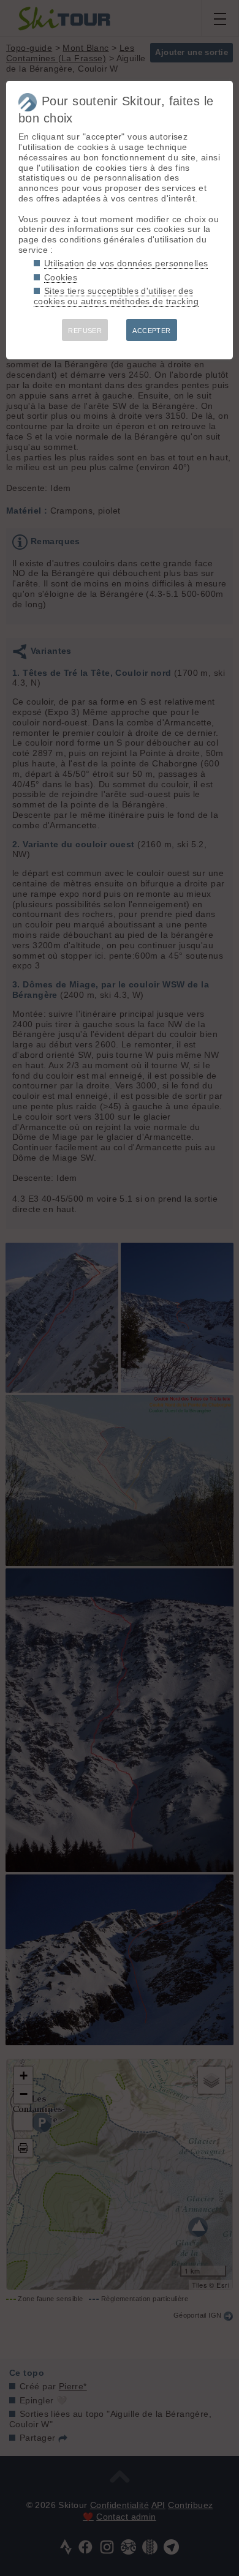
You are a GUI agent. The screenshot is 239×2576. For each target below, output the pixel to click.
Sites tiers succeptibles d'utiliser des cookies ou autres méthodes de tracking (116, 296)
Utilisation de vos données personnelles (126, 263)
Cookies (61, 277)
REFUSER (85, 331)
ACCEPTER (151, 331)
